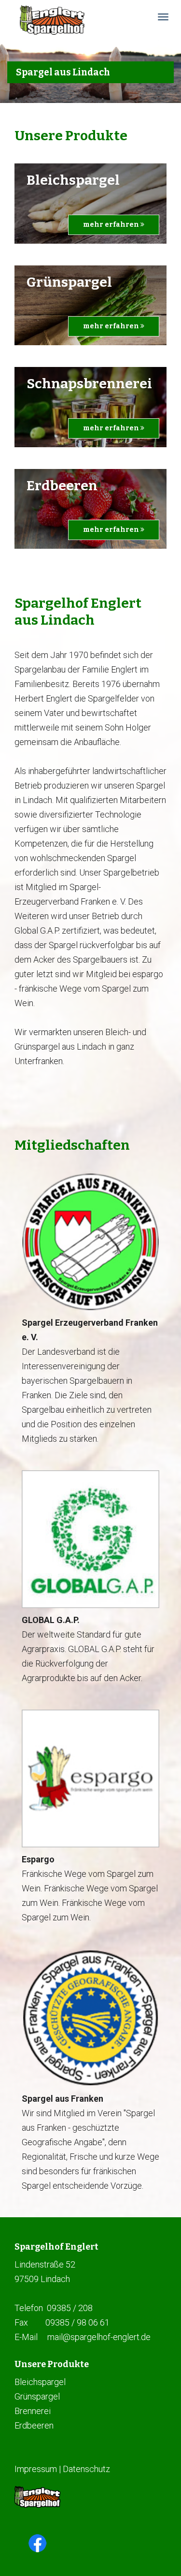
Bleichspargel (40, 2382)
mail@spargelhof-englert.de (99, 2337)
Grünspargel (37, 2396)
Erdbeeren (34, 2425)
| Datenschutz (84, 2469)
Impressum (36, 2469)
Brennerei (33, 2411)
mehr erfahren (112, 225)
